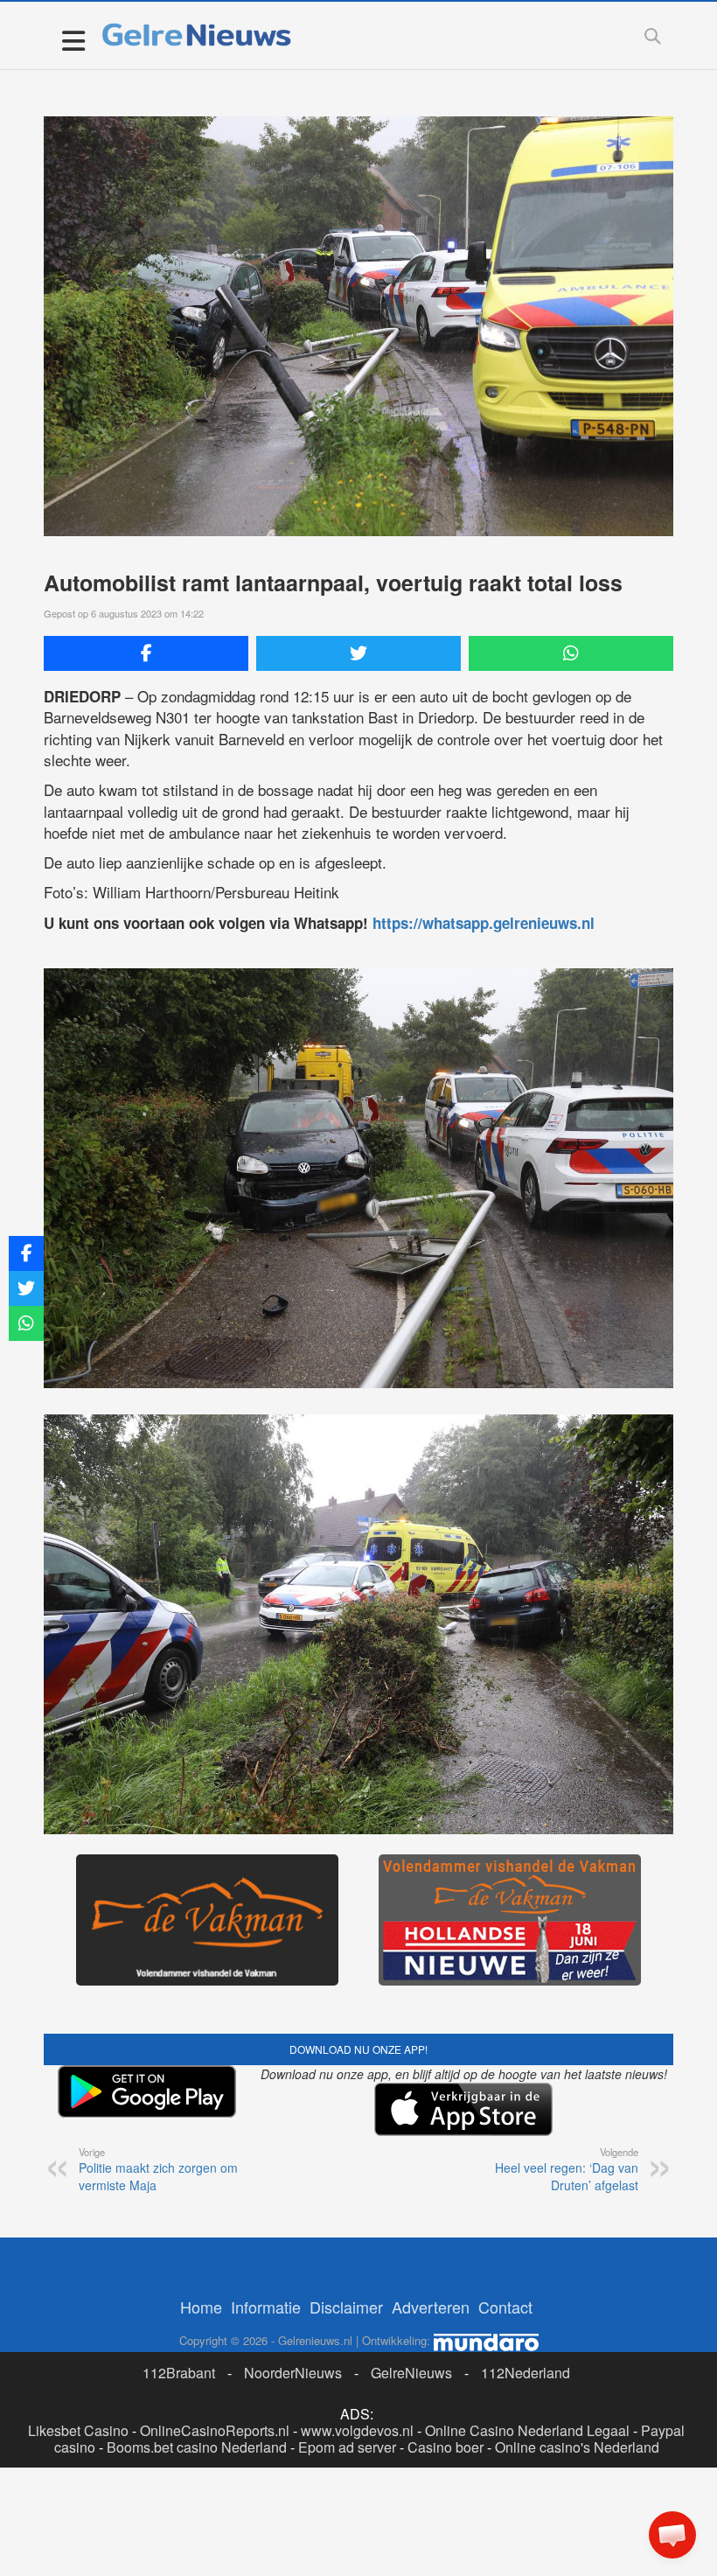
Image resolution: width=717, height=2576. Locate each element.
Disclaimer (346, 2307)
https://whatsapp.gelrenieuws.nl (484, 923)
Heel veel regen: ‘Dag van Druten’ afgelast (567, 2169)
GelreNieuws (411, 2373)
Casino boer (446, 2447)
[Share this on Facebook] (146, 653)
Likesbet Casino (78, 2430)
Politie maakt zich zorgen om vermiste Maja (158, 2169)
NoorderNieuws (293, 2373)
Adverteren (431, 2307)
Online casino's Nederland (577, 2447)
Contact (505, 2307)
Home (201, 2307)
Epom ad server (347, 2447)
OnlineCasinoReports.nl (215, 2430)
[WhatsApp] (571, 653)
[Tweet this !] (358, 653)
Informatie (266, 2307)
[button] (672, 2535)
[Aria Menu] (73, 40)
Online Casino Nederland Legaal (527, 2430)
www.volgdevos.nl (357, 2430)
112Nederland (526, 2373)
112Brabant (179, 2373)
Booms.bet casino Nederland (197, 2447)
